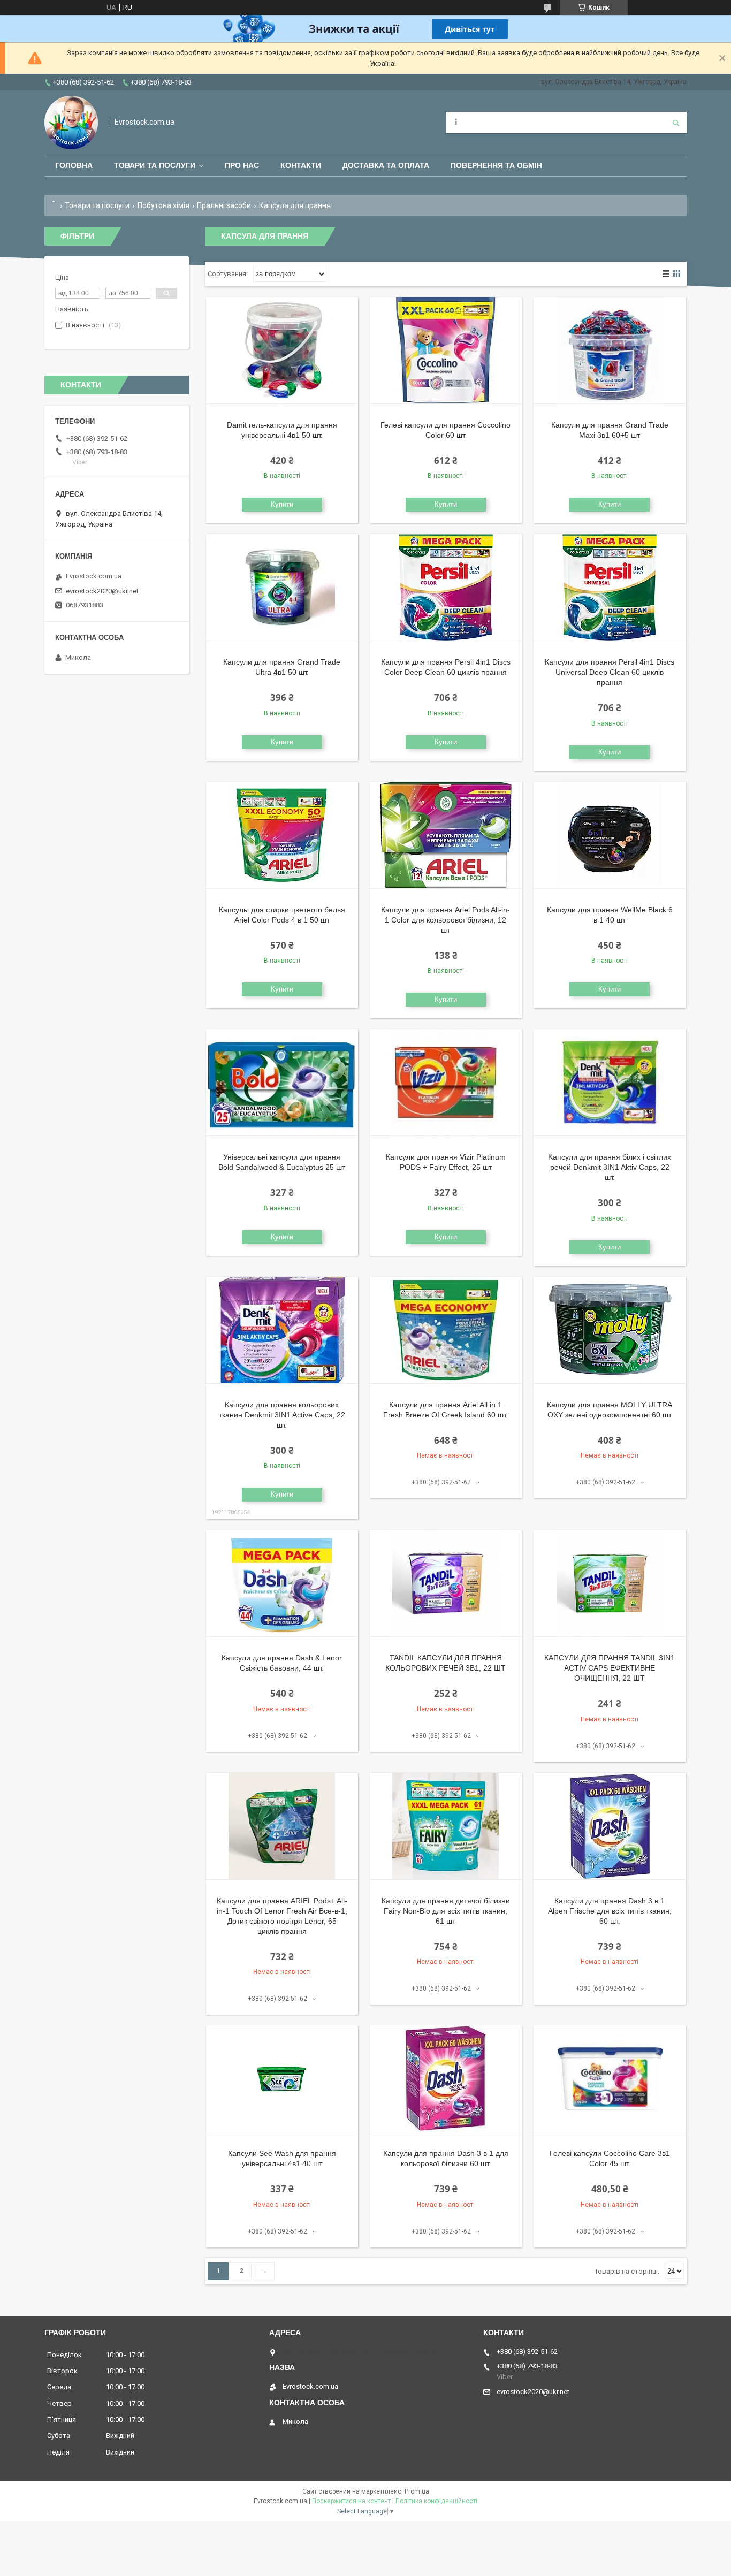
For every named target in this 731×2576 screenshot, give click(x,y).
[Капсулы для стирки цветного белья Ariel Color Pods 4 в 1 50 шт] (282, 835)
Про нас (242, 165)
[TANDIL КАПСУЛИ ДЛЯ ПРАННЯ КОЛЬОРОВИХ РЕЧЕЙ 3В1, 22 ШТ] (446, 1583)
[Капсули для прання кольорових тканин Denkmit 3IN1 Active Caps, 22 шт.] (282, 1330)
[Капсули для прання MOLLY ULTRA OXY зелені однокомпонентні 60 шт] (610, 1330)
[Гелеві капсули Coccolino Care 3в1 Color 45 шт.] (610, 2079)
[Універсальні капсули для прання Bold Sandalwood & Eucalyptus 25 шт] (282, 1083)
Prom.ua (417, 2491)
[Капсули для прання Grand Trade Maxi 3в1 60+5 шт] (610, 350)
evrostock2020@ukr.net (102, 591)
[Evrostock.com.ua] (71, 123)
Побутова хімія (163, 205)
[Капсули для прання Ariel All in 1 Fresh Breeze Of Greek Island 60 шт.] (446, 1330)
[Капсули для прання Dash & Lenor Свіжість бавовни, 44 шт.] (282, 1583)
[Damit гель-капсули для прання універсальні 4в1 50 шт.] (282, 350)
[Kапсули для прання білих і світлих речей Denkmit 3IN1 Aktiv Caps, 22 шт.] (610, 1083)
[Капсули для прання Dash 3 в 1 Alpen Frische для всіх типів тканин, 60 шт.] (610, 1826)
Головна (74, 165)
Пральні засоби (224, 205)
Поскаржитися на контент (351, 2501)
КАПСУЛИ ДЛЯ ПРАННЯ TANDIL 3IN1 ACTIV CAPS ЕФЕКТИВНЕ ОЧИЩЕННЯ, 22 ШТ (610, 1668)
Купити (282, 504)
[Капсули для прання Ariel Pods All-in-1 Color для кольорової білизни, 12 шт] (446, 835)
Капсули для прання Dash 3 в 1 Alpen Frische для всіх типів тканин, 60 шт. (610, 1911)
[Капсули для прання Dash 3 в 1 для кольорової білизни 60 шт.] (446, 2079)
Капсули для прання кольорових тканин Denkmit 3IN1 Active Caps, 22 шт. (282, 1415)
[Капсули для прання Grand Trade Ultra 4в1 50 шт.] (282, 588)
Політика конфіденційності (436, 2501)
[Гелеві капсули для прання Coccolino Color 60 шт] (446, 350)
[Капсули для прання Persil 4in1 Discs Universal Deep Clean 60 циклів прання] (610, 588)
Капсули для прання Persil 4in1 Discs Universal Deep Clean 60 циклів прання (610, 672)
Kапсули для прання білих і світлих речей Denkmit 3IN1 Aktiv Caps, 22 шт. (610, 1167)
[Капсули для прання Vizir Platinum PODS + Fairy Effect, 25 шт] (446, 1083)
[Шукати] (676, 123)
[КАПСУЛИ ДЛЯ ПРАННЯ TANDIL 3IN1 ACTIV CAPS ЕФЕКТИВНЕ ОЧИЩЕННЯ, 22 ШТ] (610, 1583)
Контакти (301, 165)
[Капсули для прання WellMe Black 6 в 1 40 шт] (610, 835)
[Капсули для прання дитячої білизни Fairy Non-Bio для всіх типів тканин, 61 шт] (446, 1826)
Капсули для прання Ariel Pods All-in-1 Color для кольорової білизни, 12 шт (446, 920)
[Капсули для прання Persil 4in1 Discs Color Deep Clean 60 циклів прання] (446, 588)
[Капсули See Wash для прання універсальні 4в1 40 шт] (282, 2079)
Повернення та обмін (496, 165)
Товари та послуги (155, 165)
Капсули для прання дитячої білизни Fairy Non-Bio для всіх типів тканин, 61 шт (446, 1911)
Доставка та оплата (386, 165)
